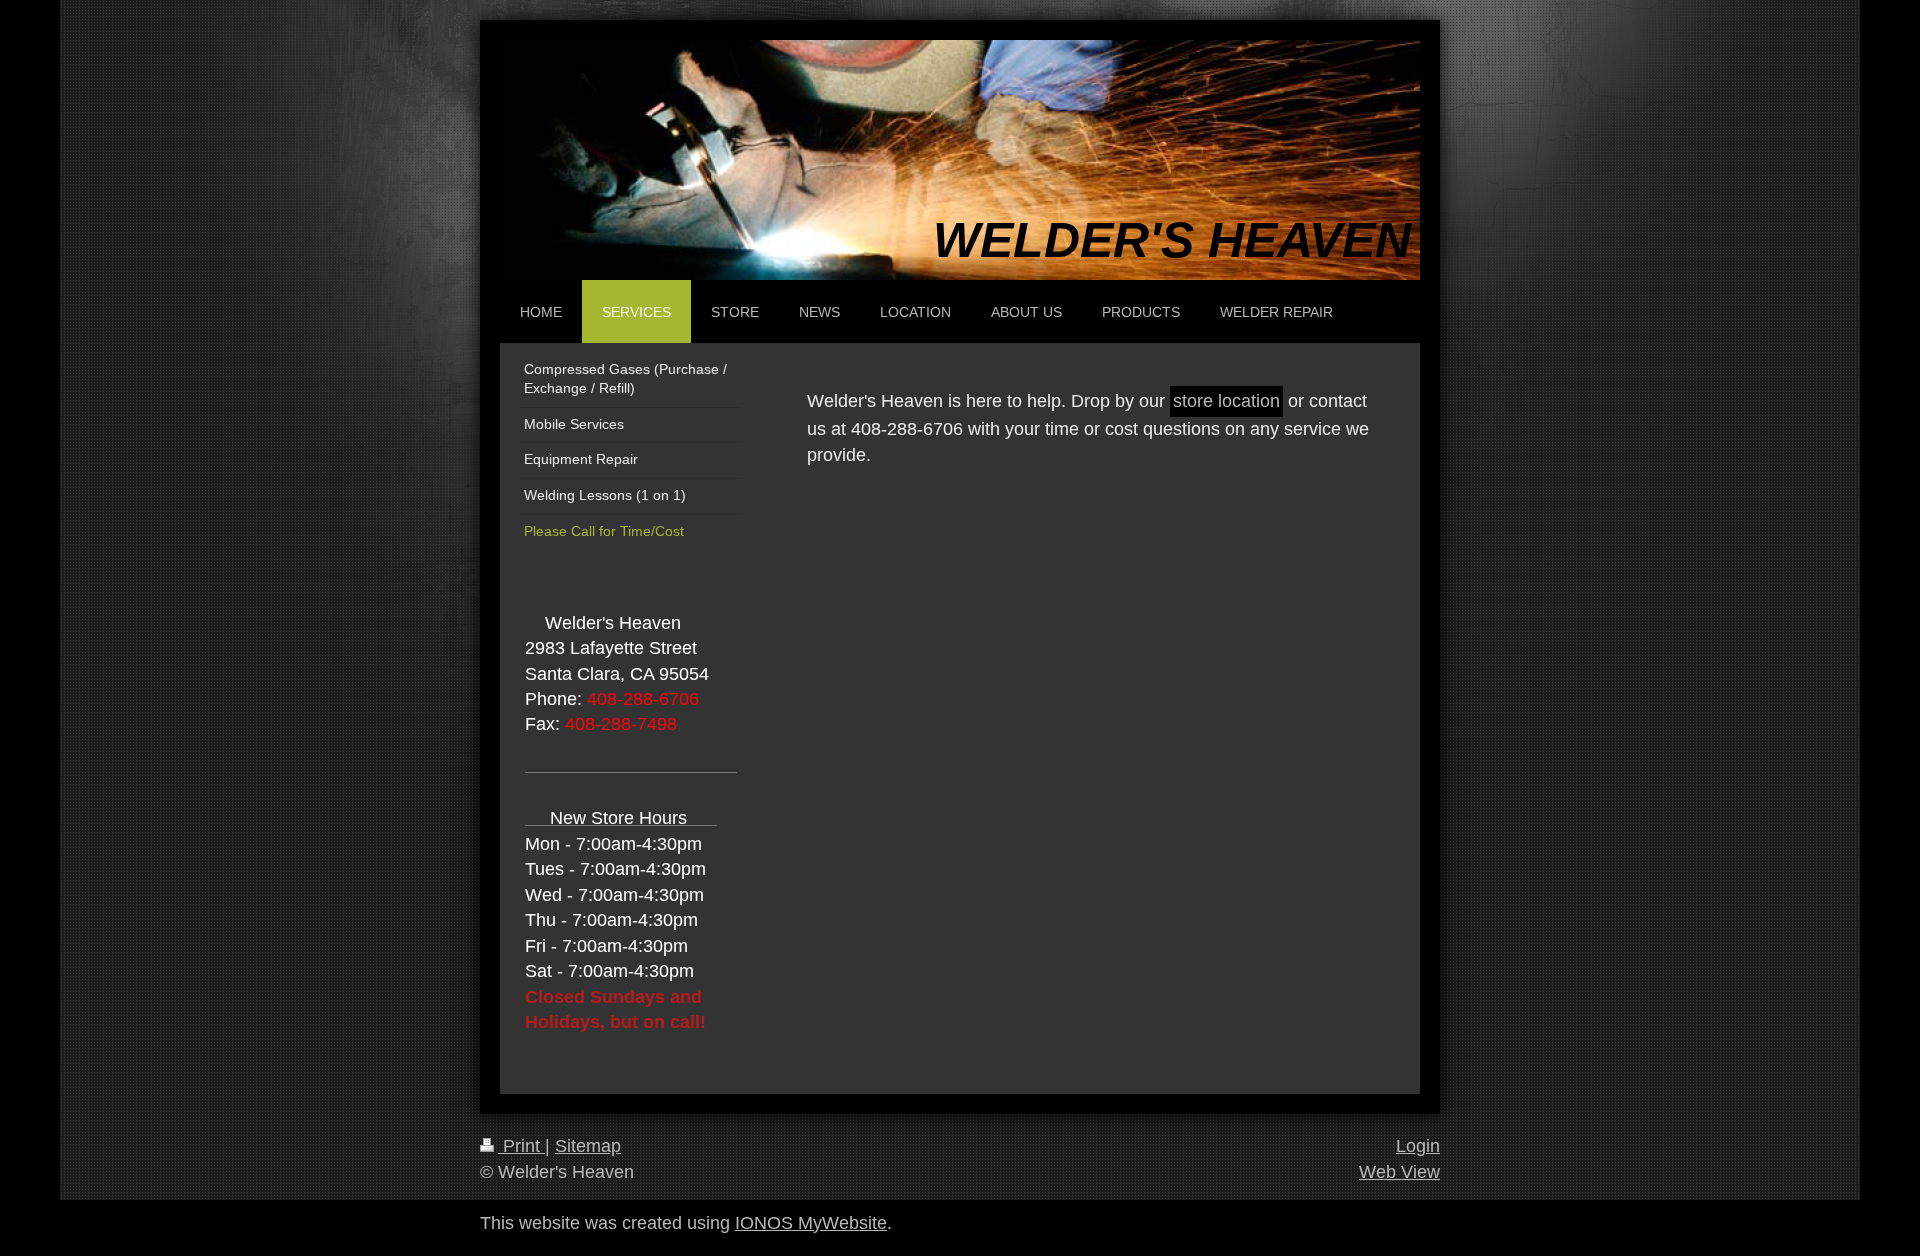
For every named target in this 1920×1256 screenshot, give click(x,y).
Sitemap (588, 1146)
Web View (1399, 1172)
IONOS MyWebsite (811, 1223)
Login (1418, 1146)
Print (521, 1146)
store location (1226, 401)
